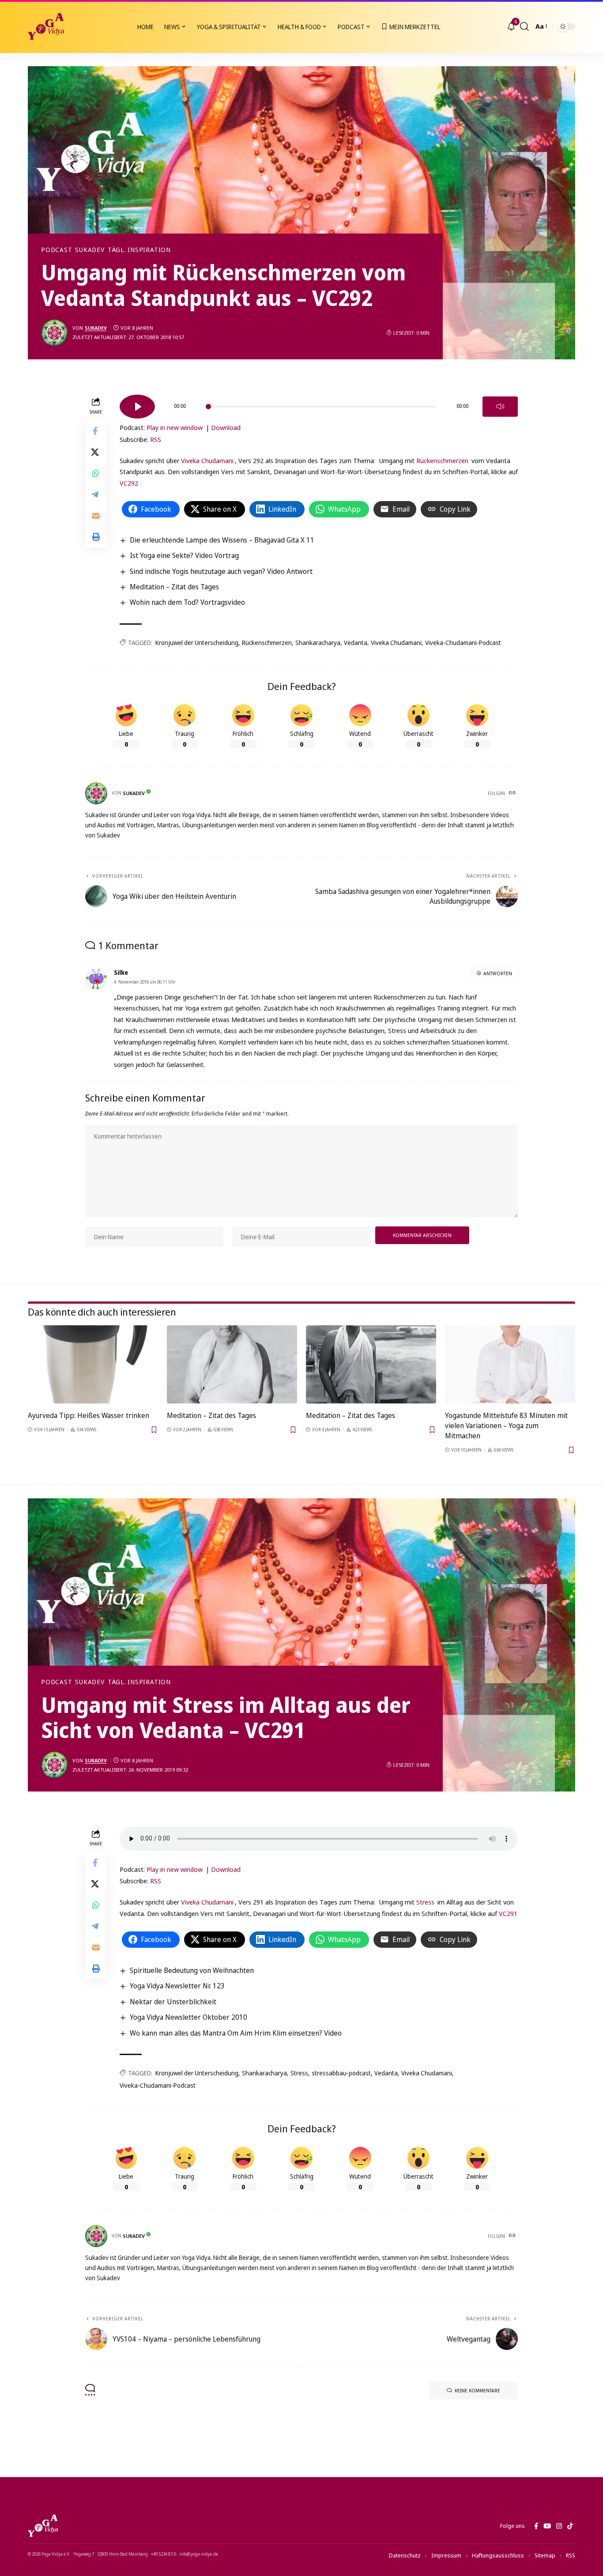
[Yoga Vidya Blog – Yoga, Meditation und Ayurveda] (43, 2526)
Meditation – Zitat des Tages (174, 587)
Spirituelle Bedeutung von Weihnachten (192, 1970)
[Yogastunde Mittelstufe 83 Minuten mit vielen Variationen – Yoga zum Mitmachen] (510, 1364)
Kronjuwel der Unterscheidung (197, 643)
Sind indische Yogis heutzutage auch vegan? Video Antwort (221, 571)
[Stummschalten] (500, 407)
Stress (425, 1902)
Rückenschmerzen (442, 460)
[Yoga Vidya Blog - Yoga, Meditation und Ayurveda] (46, 26)
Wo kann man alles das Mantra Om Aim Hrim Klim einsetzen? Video (236, 2033)
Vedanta (356, 643)
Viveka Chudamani (207, 460)
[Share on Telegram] (96, 494)
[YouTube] (547, 2526)
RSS (156, 439)
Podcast (57, 250)
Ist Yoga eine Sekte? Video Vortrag (184, 555)
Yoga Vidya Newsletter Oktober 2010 (188, 2017)
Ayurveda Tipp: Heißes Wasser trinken (89, 1415)
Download (226, 427)
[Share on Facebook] (96, 430)
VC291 (508, 1913)
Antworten (498, 973)
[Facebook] (536, 2526)
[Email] (96, 515)
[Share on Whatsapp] (96, 473)
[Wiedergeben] (137, 407)
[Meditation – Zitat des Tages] (232, 1364)
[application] (319, 404)
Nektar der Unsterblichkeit (173, 2002)
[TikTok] (570, 2526)
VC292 (129, 483)
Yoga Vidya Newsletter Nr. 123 (177, 1986)
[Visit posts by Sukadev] (54, 333)
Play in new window (175, 427)
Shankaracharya (318, 643)
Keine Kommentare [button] (477, 2390)
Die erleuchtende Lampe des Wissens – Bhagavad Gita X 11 (222, 540)
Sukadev (90, 250)
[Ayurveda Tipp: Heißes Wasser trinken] (93, 1364)
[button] (524, 26)
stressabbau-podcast (341, 2073)
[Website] (513, 793)
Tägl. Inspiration (139, 250)
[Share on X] (96, 452)
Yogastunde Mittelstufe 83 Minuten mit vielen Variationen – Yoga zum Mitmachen (506, 1426)
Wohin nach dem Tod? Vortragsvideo (187, 602)
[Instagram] (559, 2526)
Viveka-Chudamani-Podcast (463, 643)
